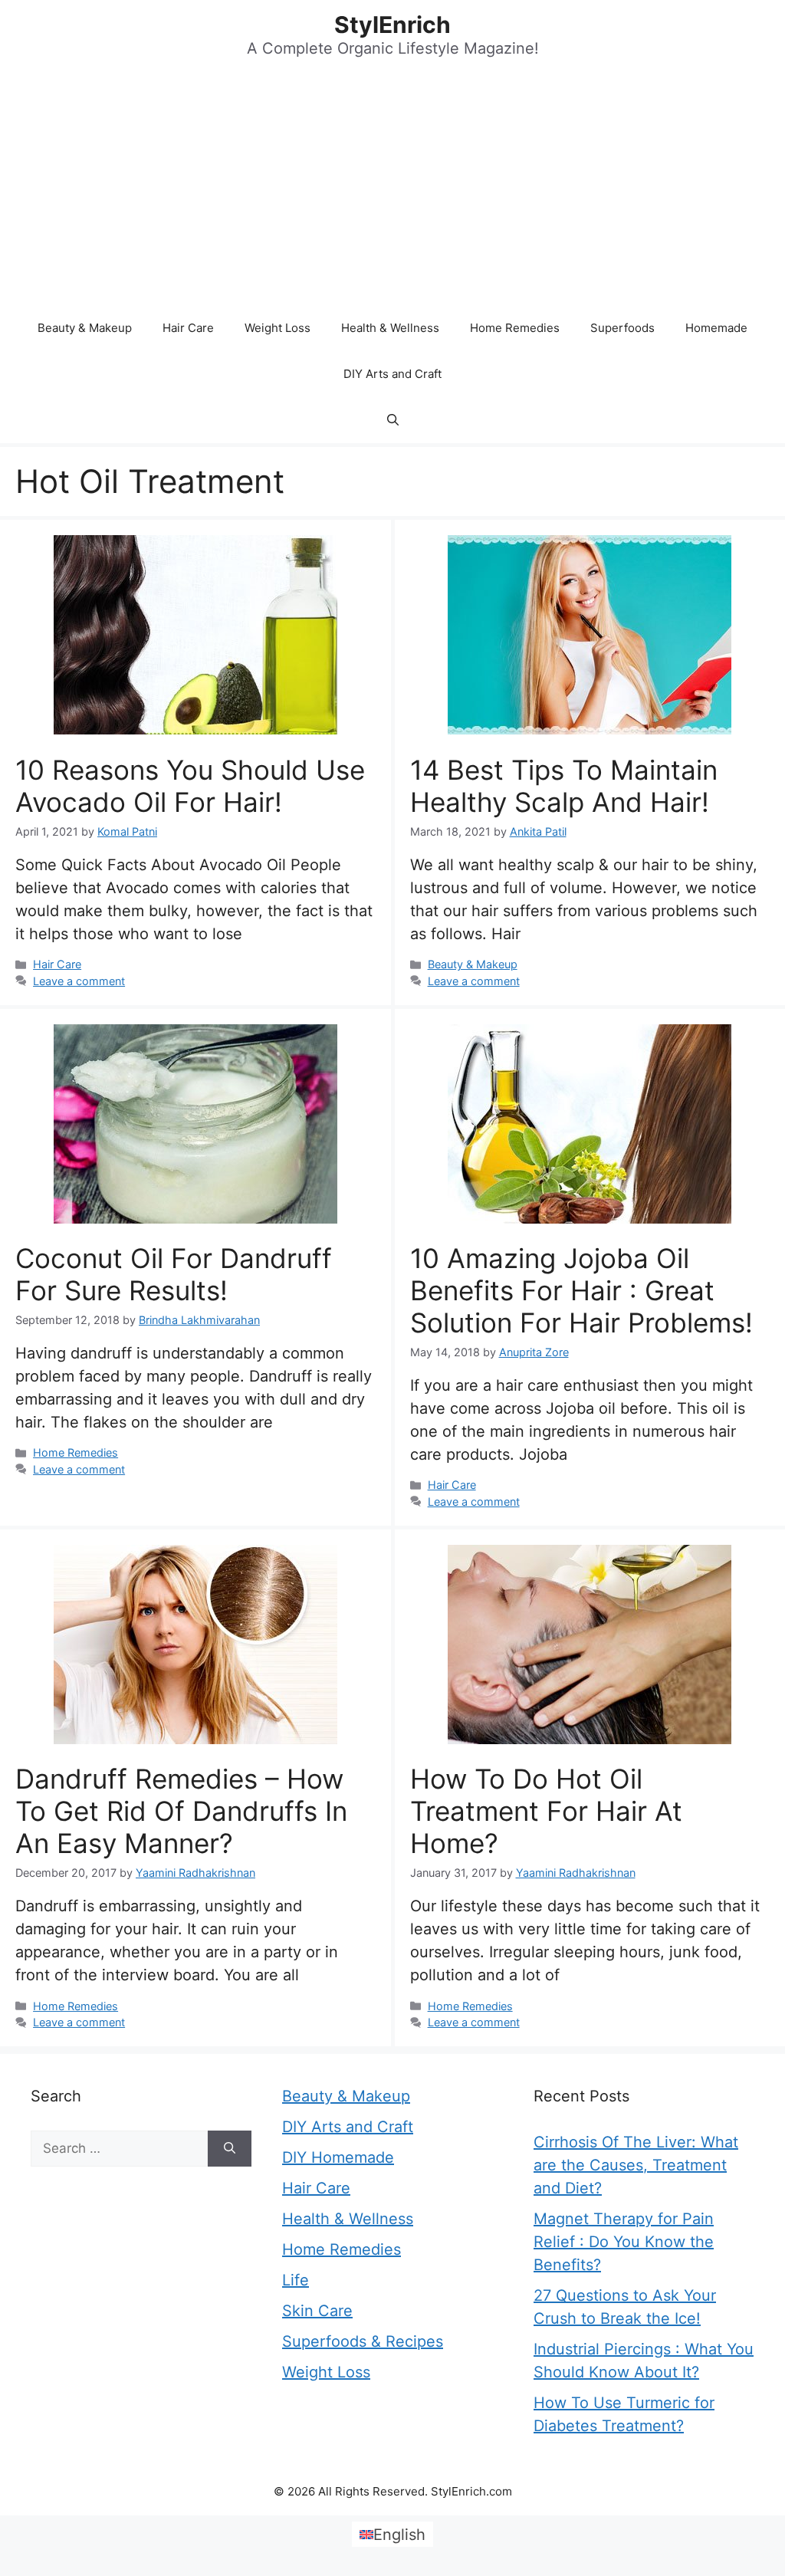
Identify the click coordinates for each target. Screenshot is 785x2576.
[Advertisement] (392, 190)
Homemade (716, 328)
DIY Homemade (338, 2157)
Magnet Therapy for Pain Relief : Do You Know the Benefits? (624, 2242)
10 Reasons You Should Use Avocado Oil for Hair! (190, 786)
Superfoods (622, 328)
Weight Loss (278, 328)
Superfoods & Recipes (363, 2341)
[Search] (230, 2149)
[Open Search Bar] (393, 420)
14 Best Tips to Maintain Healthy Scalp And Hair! (564, 786)
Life (296, 2280)
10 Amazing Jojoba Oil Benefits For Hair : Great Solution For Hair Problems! (581, 1290)
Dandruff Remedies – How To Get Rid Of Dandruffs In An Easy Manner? (181, 1811)
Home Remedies (515, 328)
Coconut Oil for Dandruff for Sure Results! (174, 1274)
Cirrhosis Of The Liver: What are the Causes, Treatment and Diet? (636, 2165)
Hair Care (188, 328)
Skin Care (317, 2311)
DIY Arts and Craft (392, 374)
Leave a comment (79, 981)
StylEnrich (392, 25)
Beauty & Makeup (85, 328)
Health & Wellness (390, 328)
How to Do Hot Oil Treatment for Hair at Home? (546, 1811)
